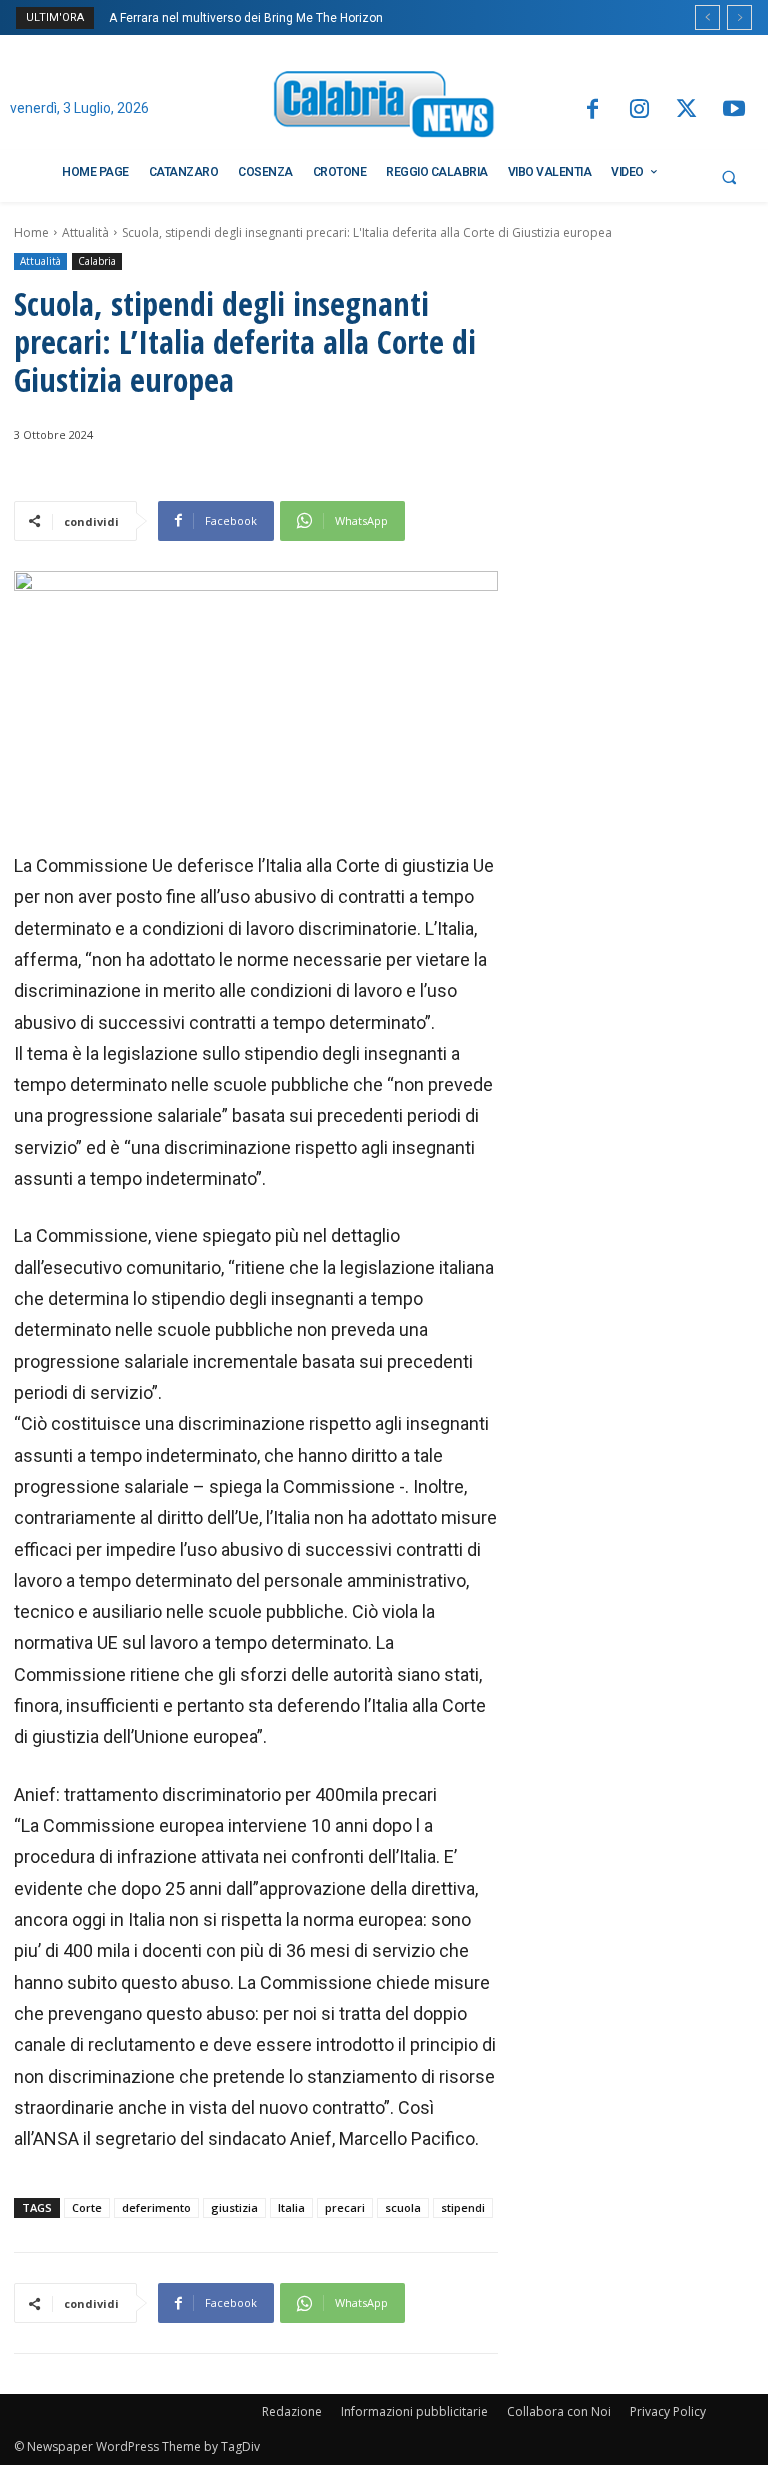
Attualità (85, 232)
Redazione (292, 2411)
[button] (729, 177)
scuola (403, 2207)
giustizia (234, 2207)
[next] (739, 17)
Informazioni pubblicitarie (414, 2411)
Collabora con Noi (559, 2411)
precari (345, 2207)
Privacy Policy (668, 2411)
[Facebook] (591, 110)
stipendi (463, 2207)
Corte (87, 2207)
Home (31, 232)
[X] (686, 110)
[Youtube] (734, 110)
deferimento (156, 2207)
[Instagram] (639, 110)
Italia (291, 2207)
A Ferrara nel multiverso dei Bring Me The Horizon (246, 18)
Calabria (97, 261)
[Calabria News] (384, 107)
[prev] (707, 17)
